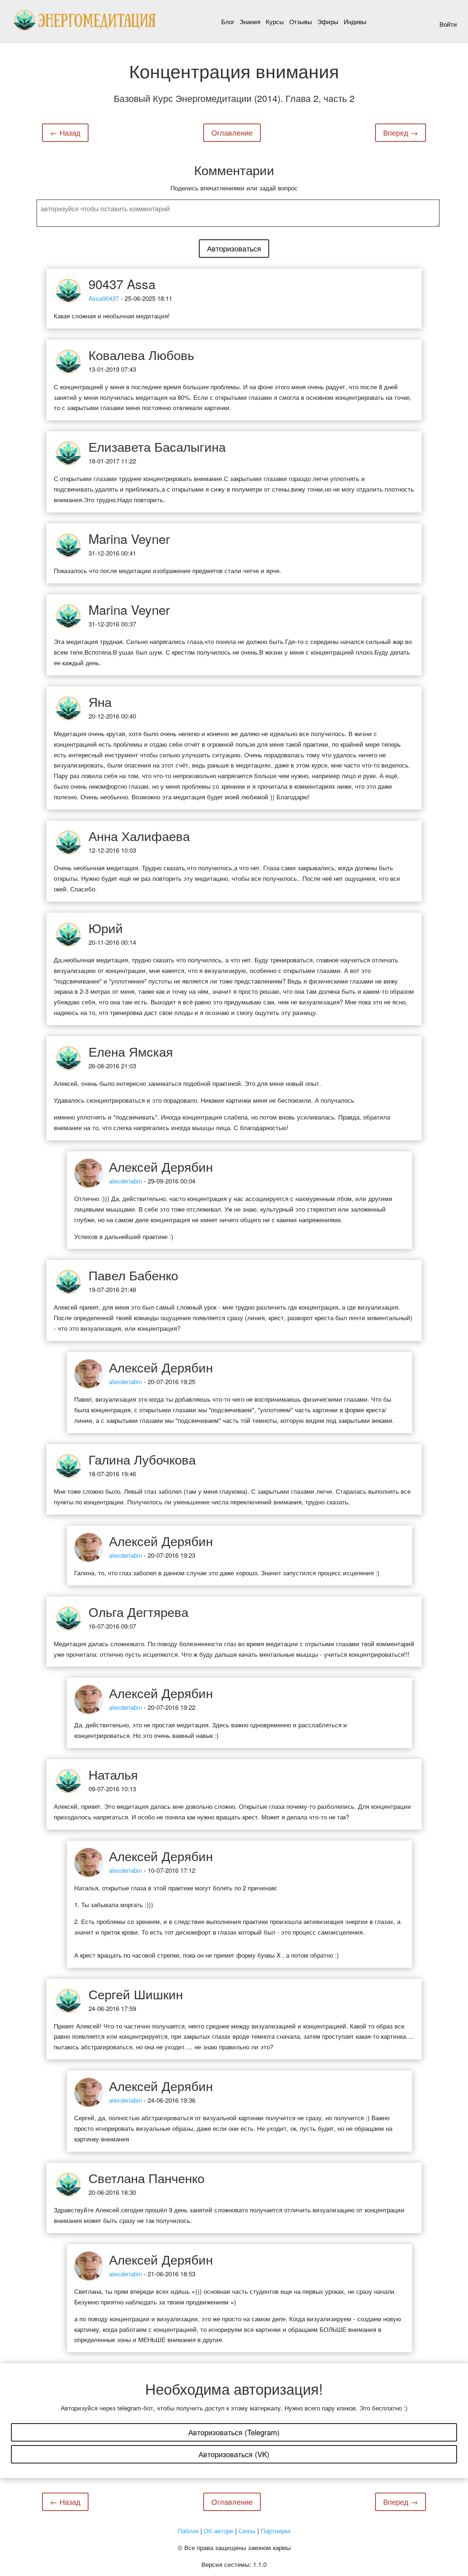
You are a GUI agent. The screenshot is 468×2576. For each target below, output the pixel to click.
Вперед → (401, 132)
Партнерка (275, 2530)
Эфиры (328, 21)
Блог (228, 21)
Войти (448, 24)
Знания (250, 21)
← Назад (65, 132)
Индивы (355, 21)
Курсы (275, 21)
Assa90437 (104, 298)
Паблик (188, 2530)
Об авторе (218, 2530)
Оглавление (232, 132)
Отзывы (301, 21)
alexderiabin (125, 1181)
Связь (247, 2530)
